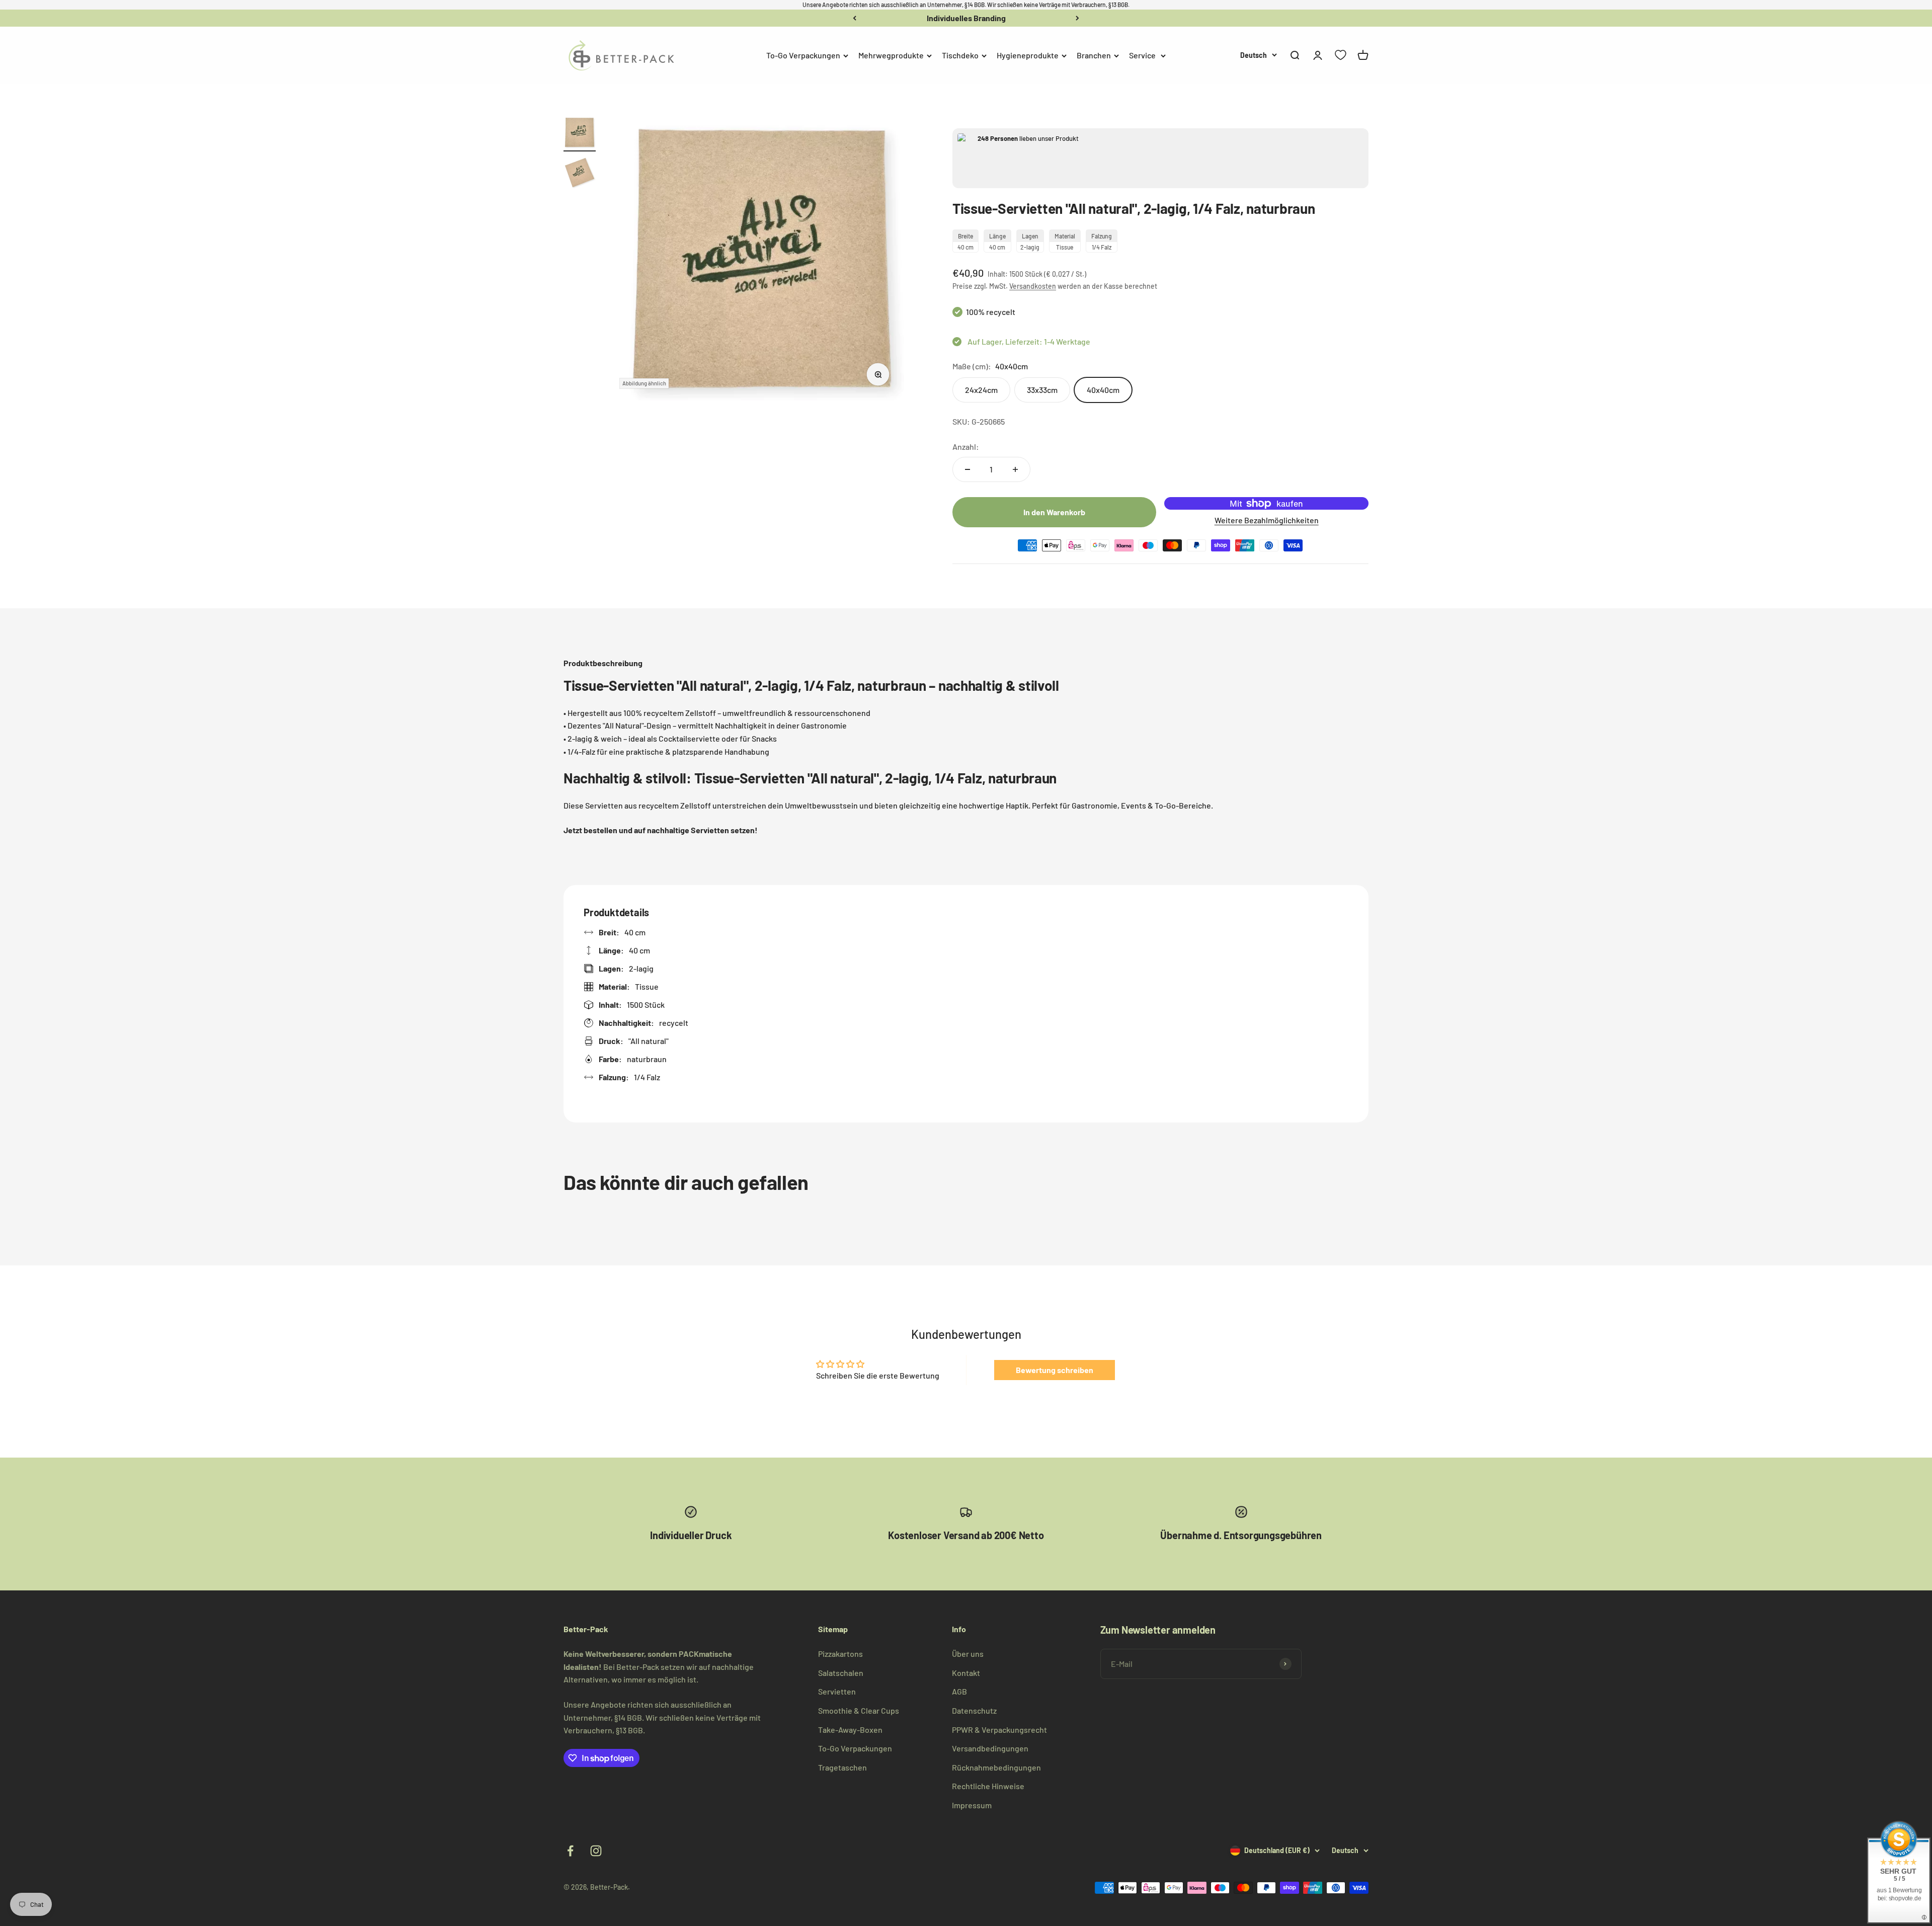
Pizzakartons (840, 1654)
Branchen (1094, 55)
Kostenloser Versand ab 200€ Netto (966, 18)
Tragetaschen (842, 1767)
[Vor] (1077, 18)
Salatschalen (841, 1673)
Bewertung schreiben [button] (1055, 1370)
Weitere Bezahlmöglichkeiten (1267, 520)
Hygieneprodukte (1028, 55)
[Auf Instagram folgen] (596, 1851)
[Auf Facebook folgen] (570, 1851)
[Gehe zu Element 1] (580, 134)
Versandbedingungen (990, 1748)
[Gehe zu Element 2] (580, 174)
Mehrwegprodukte (891, 55)
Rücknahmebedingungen (996, 1767)
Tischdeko (960, 55)
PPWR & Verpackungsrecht (999, 1730)
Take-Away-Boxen (850, 1730)
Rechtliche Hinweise (988, 1786)
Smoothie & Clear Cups (859, 1710)
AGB (959, 1691)
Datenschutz (974, 1710)
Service (1142, 55)
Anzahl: (966, 447)
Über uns (968, 1654)
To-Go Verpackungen (803, 55)
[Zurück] (855, 18)
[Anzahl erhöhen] (1015, 469)
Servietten (837, 1691)
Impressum (972, 1805)
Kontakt (966, 1673)
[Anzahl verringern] (968, 469)
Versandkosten (1033, 286)
